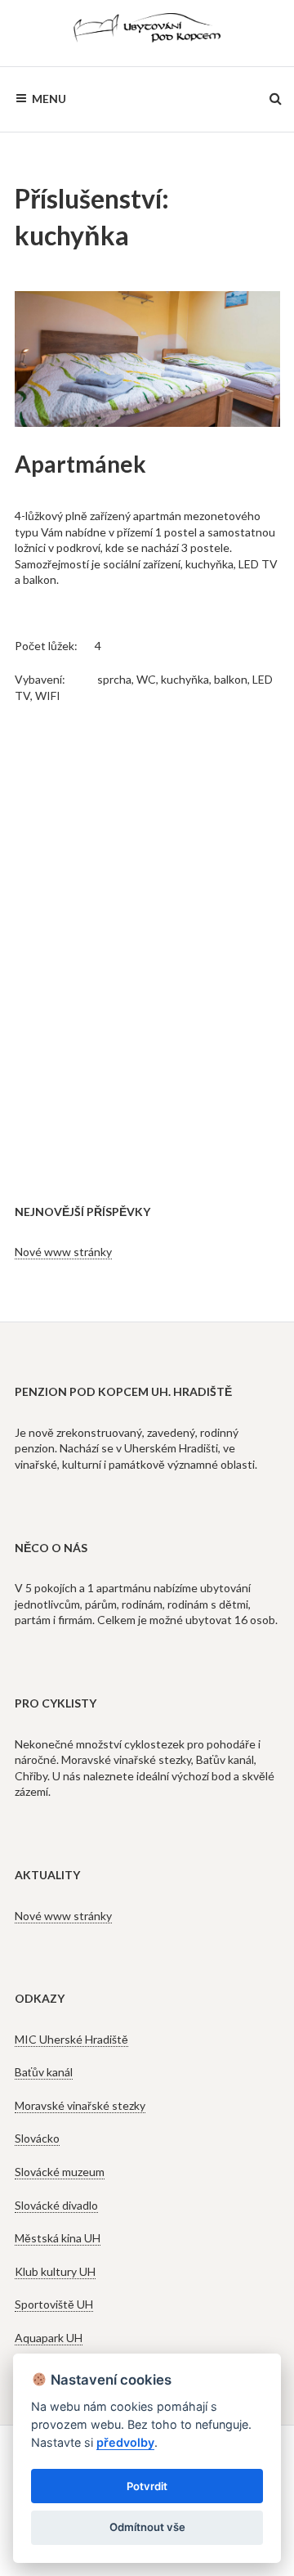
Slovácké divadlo (56, 2205)
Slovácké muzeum (60, 2172)
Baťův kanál (44, 2072)
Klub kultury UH (55, 2271)
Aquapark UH (49, 2338)
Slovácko (37, 2138)
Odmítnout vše (147, 2527)
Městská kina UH (58, 2238)
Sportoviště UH (54, 2304)
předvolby (125, 2442)
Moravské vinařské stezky (80, 2105)
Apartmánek (80, 464)
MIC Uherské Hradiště (71, 2039)
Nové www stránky (63, 1252)
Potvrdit (147, 2486)
